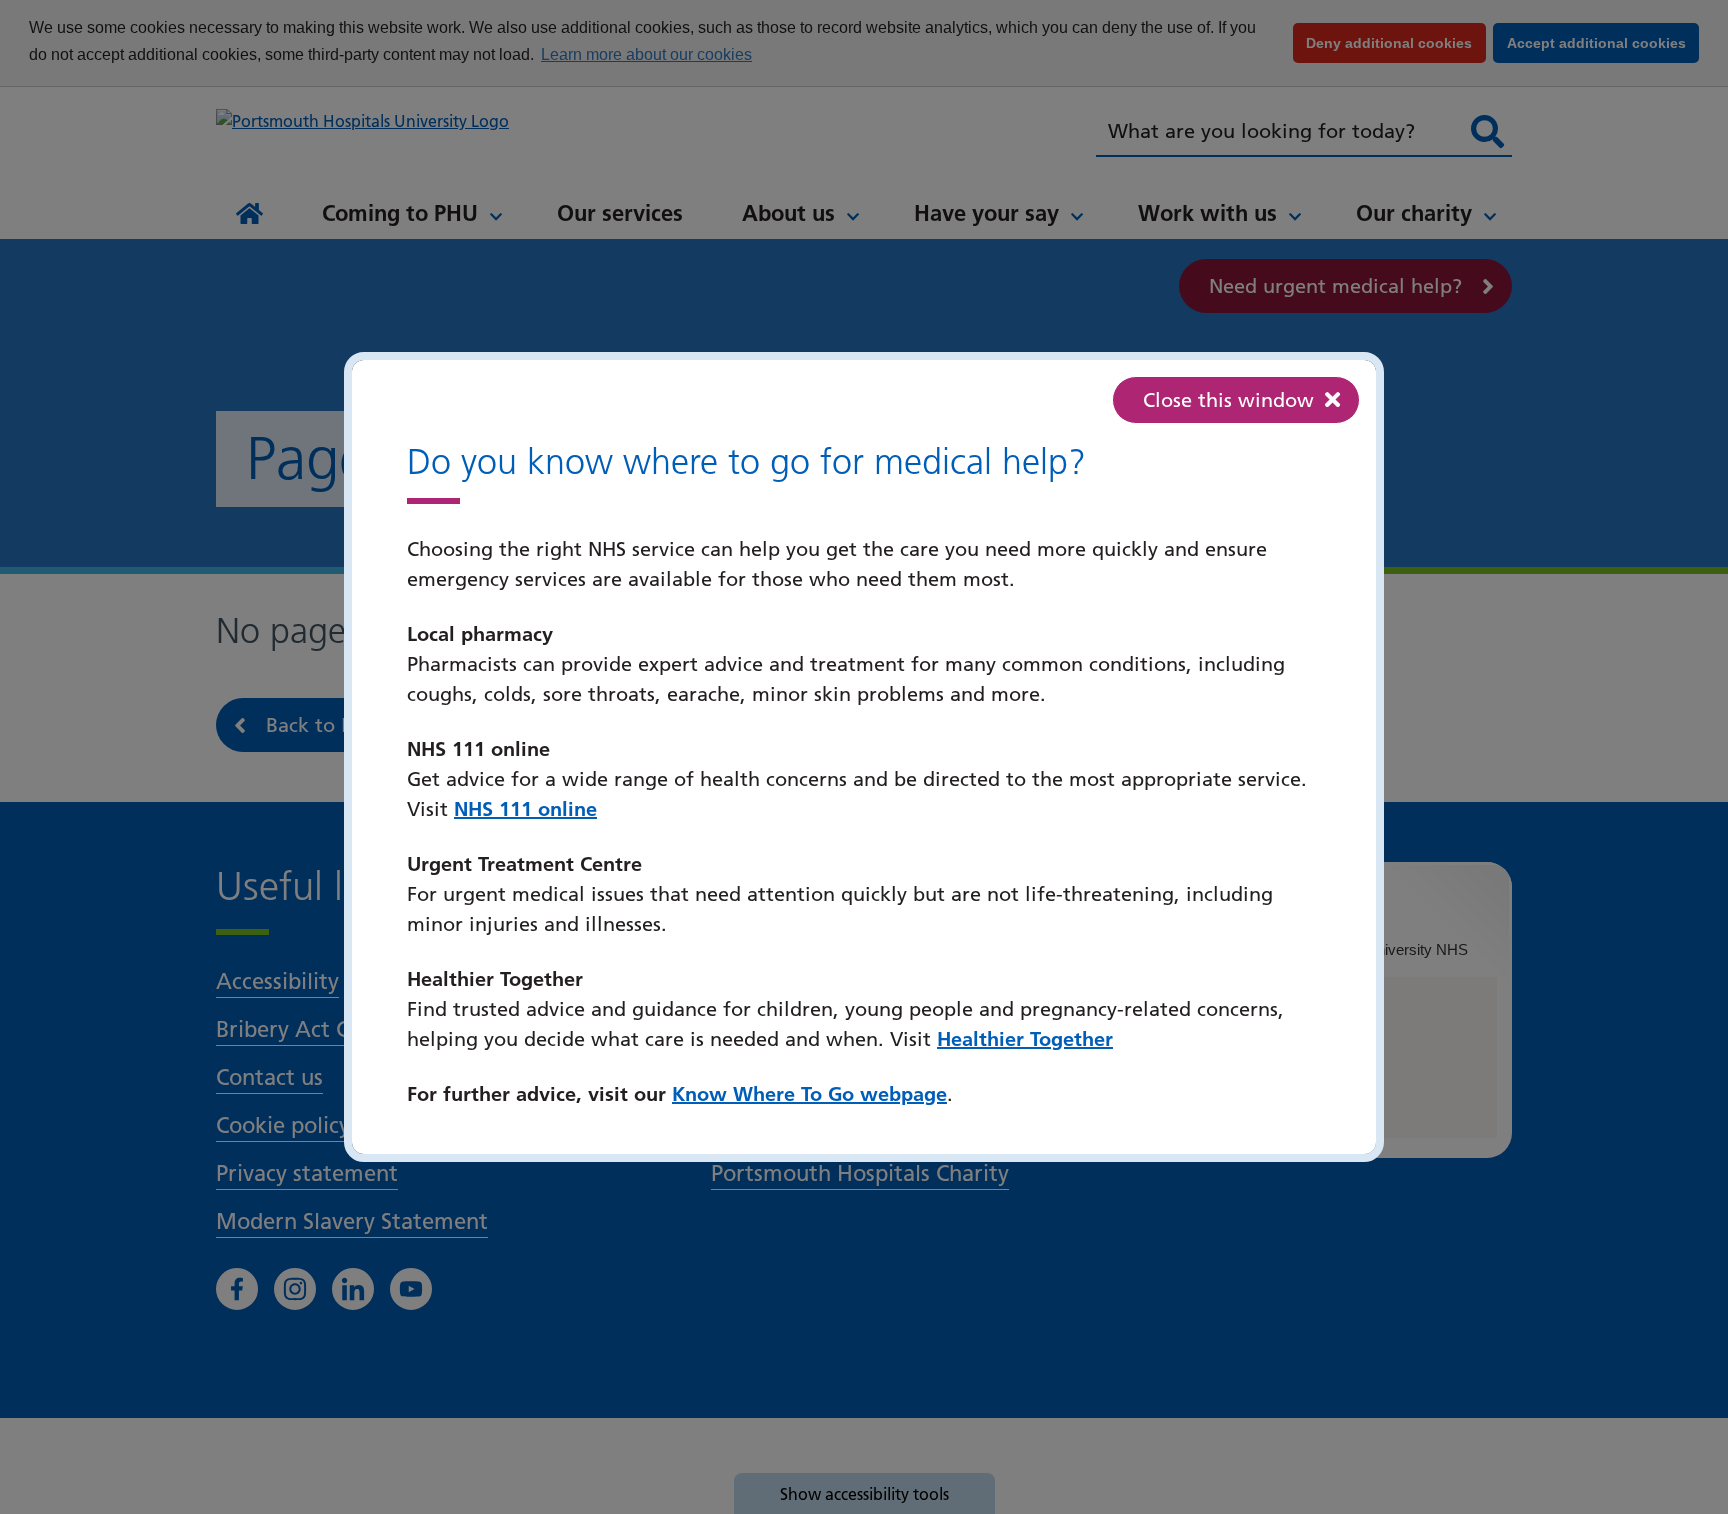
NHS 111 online (525, 809)
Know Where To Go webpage (809, 1094)
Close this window (1228, 400)
